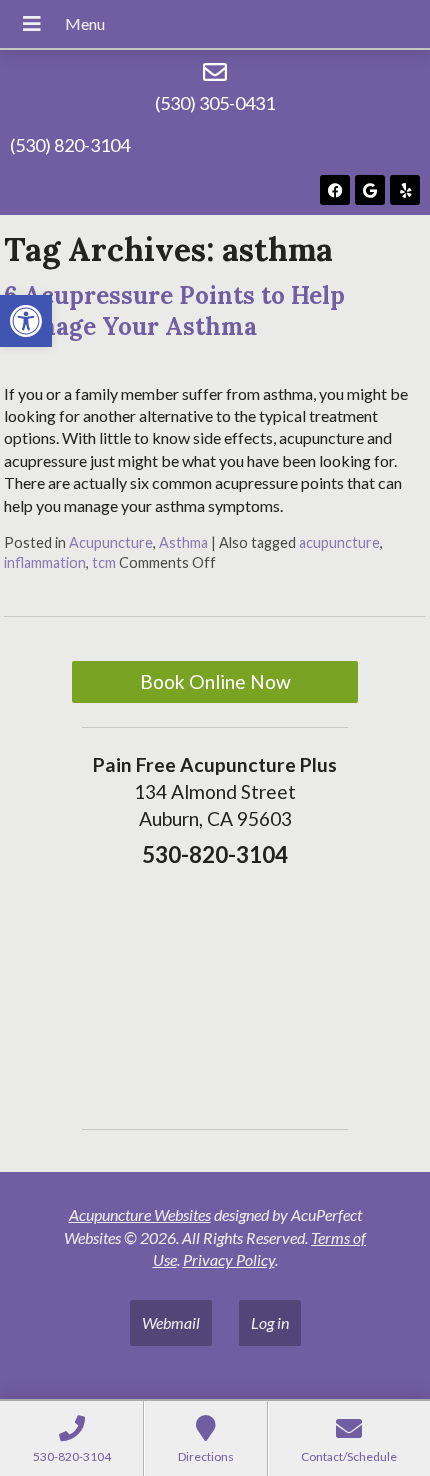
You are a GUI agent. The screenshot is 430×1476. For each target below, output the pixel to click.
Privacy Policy (229, 1259)
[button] (26, 321)
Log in (270, 1322)
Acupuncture (111, 542)
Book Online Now (215, 681)
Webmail (171, 1322)
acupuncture (339, 542)
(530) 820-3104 (70, 145)
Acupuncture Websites (140, 1214)
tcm (104, 562)
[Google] (370, 190)
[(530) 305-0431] (215, 72)
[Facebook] (335, 190)
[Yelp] (405, 190)
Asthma (183, 542)
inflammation (45, 562)
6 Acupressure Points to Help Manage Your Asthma (174, 311)
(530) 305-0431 (215, 103)
